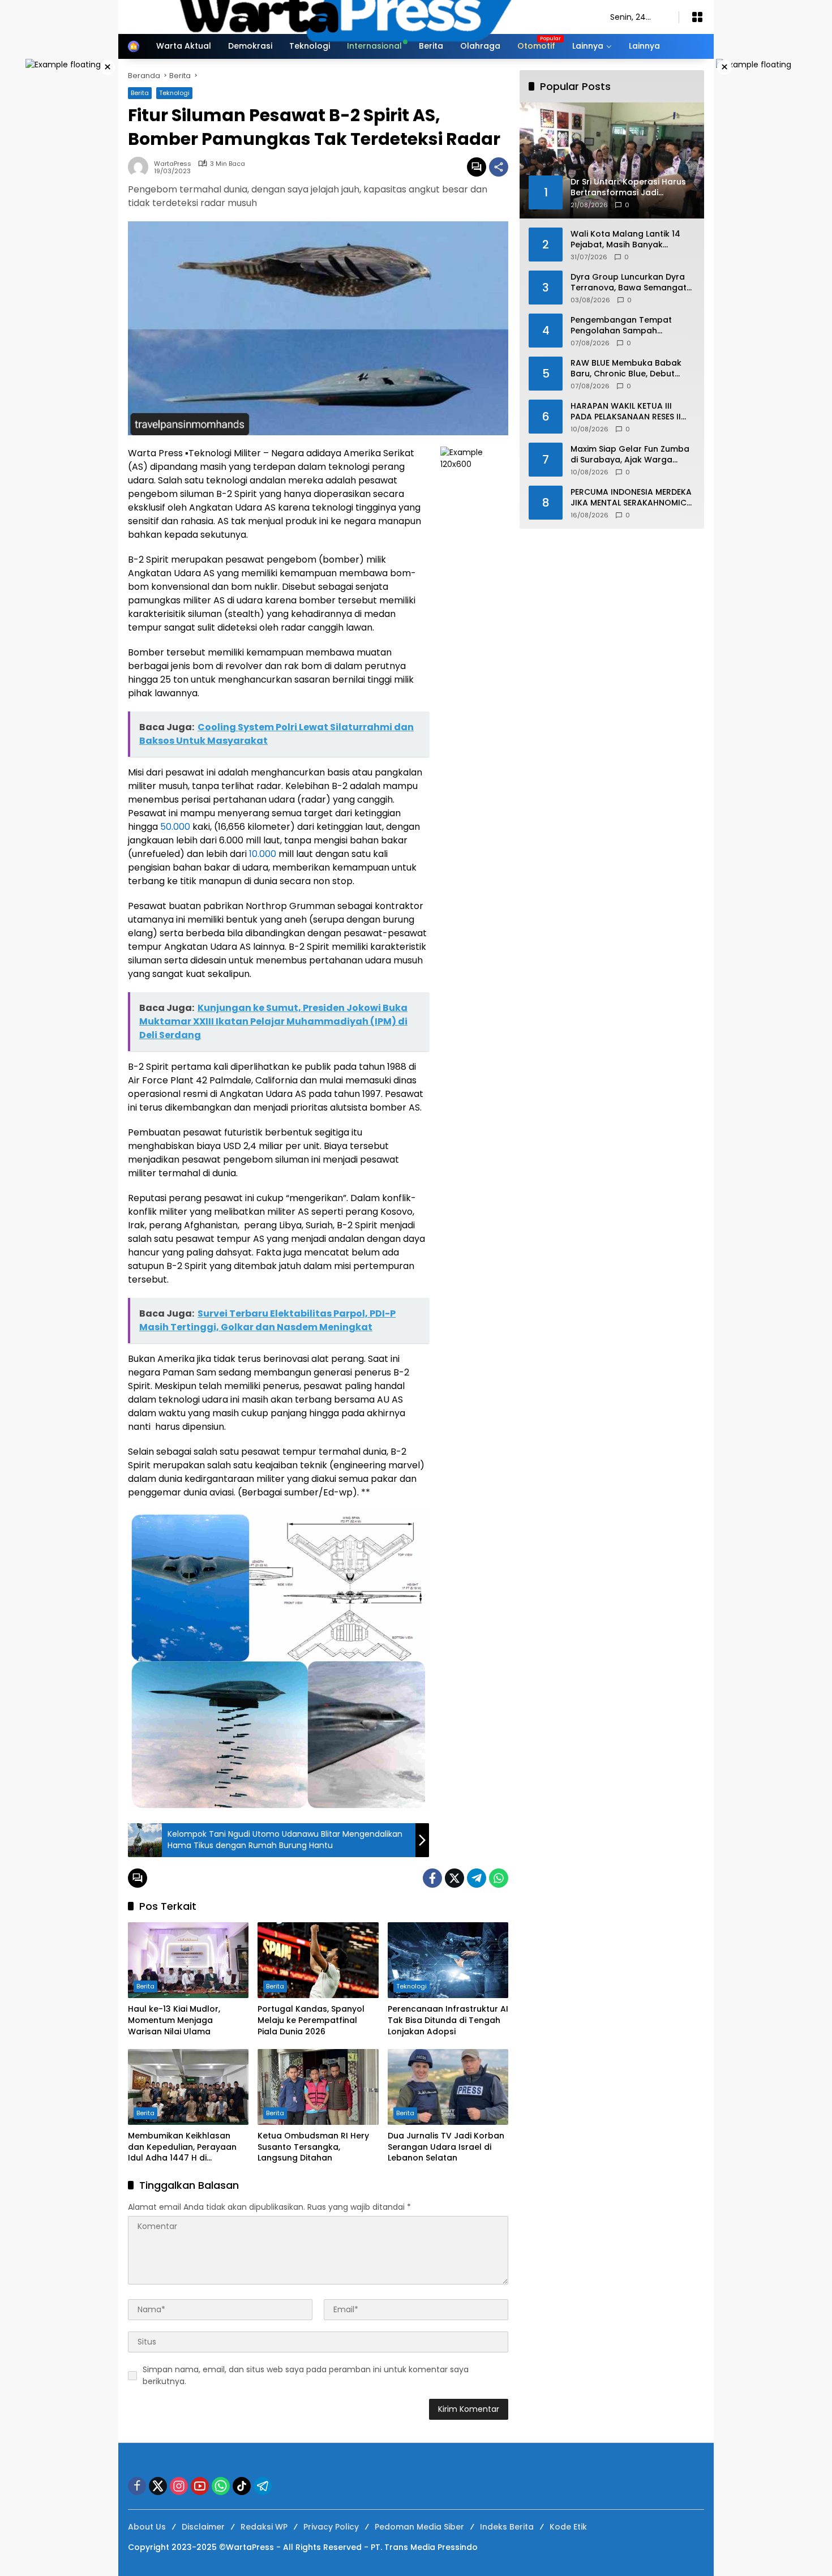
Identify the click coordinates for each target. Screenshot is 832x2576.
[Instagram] (179, 2486)
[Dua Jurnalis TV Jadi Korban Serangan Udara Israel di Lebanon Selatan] (448, 2087)
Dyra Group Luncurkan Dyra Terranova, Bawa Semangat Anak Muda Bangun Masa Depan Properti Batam (629, 282)
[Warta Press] (358, 16)
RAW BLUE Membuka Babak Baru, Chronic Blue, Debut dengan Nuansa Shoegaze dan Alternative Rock (626, 368)
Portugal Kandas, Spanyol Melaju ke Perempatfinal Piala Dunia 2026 (311, 2020)
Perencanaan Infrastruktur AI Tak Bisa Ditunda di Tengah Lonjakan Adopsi (448, 2020)
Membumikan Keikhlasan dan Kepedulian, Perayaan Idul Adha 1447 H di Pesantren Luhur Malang (182, 2147)
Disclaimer (203, 2527)
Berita (145, 1986)
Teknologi (411, 1986)
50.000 (175, 827)
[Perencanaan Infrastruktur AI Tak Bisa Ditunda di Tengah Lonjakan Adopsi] (448, 1960)
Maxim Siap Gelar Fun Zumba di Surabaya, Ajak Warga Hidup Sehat (630, 454)
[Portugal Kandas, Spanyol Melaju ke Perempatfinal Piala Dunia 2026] (318, 1960)
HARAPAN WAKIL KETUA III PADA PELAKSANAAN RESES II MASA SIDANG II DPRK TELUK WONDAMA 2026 (626, 411)
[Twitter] (454, 1878)
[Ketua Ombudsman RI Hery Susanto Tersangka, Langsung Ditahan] (318, 2087)
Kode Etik (568, 2527)
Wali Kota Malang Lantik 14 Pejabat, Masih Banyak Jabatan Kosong (625, 239)
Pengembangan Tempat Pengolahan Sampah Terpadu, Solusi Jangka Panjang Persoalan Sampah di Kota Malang (632, 325)
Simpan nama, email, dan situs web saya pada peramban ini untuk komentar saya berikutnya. (306, 2375)
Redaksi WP (264, 2527)
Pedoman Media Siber (419, 2527)
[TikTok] (242, 2486)
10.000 (263, 854)
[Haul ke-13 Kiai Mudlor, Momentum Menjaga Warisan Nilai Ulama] (188, 1960)
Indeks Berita (507, 2527)
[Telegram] (477, 1878)
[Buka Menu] (697, 17)
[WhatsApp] (499, 1878)
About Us (147, 2527)
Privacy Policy (331, 2527)
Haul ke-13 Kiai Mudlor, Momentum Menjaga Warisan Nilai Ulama (174, 2020)
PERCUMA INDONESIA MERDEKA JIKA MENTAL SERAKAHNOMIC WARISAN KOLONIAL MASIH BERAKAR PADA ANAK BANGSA (631, 497)
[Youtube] (200, 2486)
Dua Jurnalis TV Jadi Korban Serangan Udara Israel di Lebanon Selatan (446, 2147)
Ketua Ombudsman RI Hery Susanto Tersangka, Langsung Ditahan (313, 2147)
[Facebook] (432, 1878)
